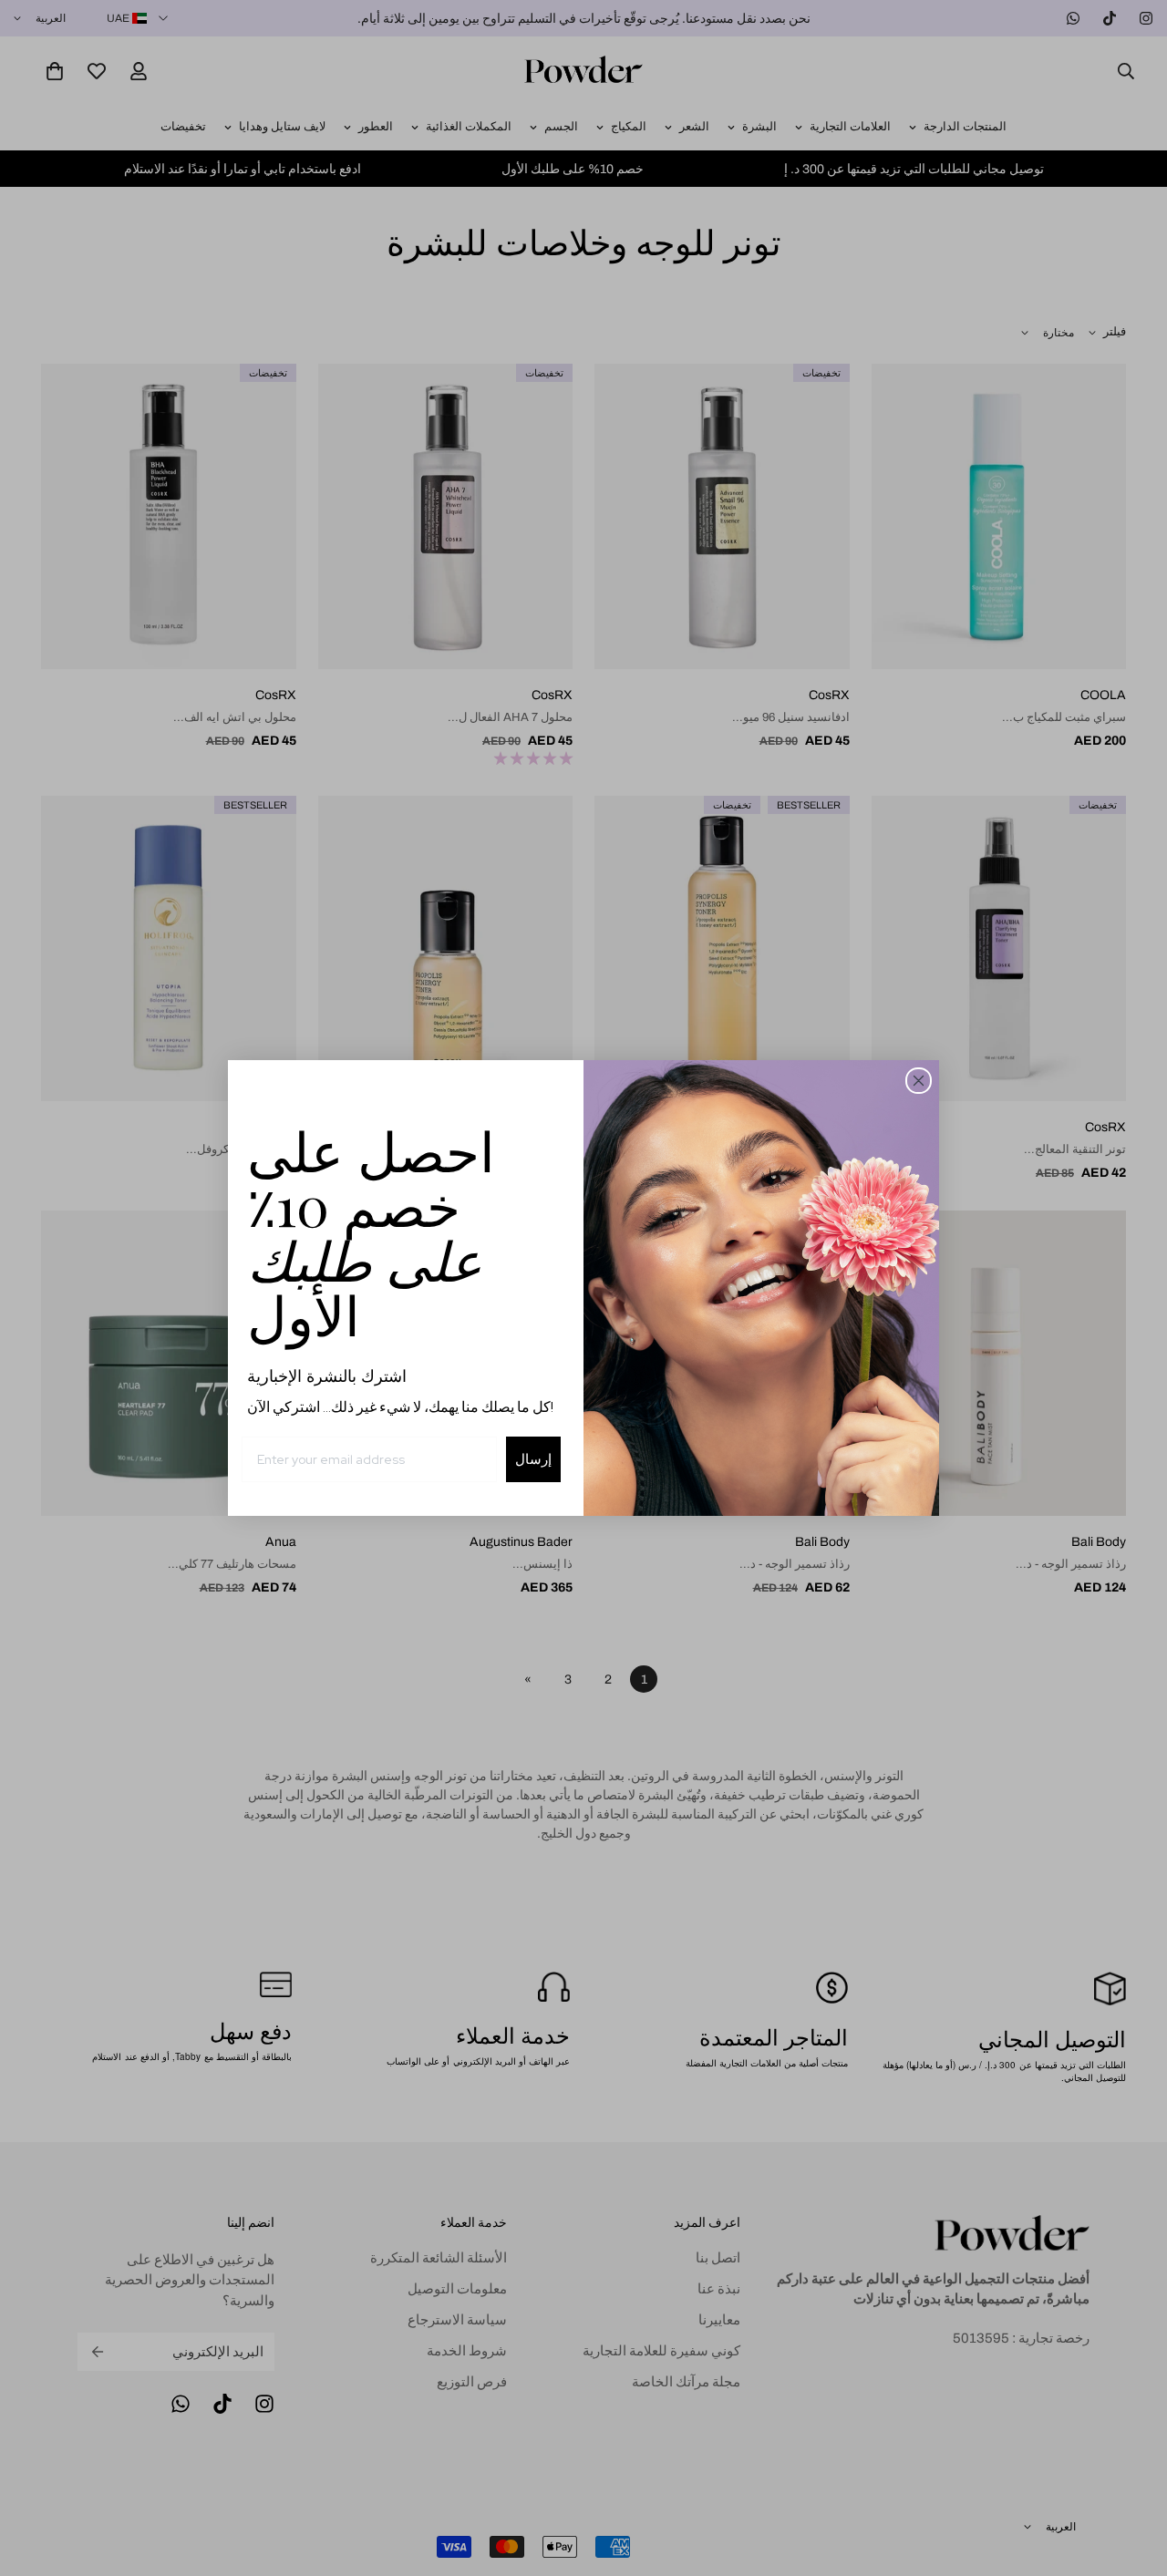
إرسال (533, 1459)
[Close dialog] (919, 1081)
